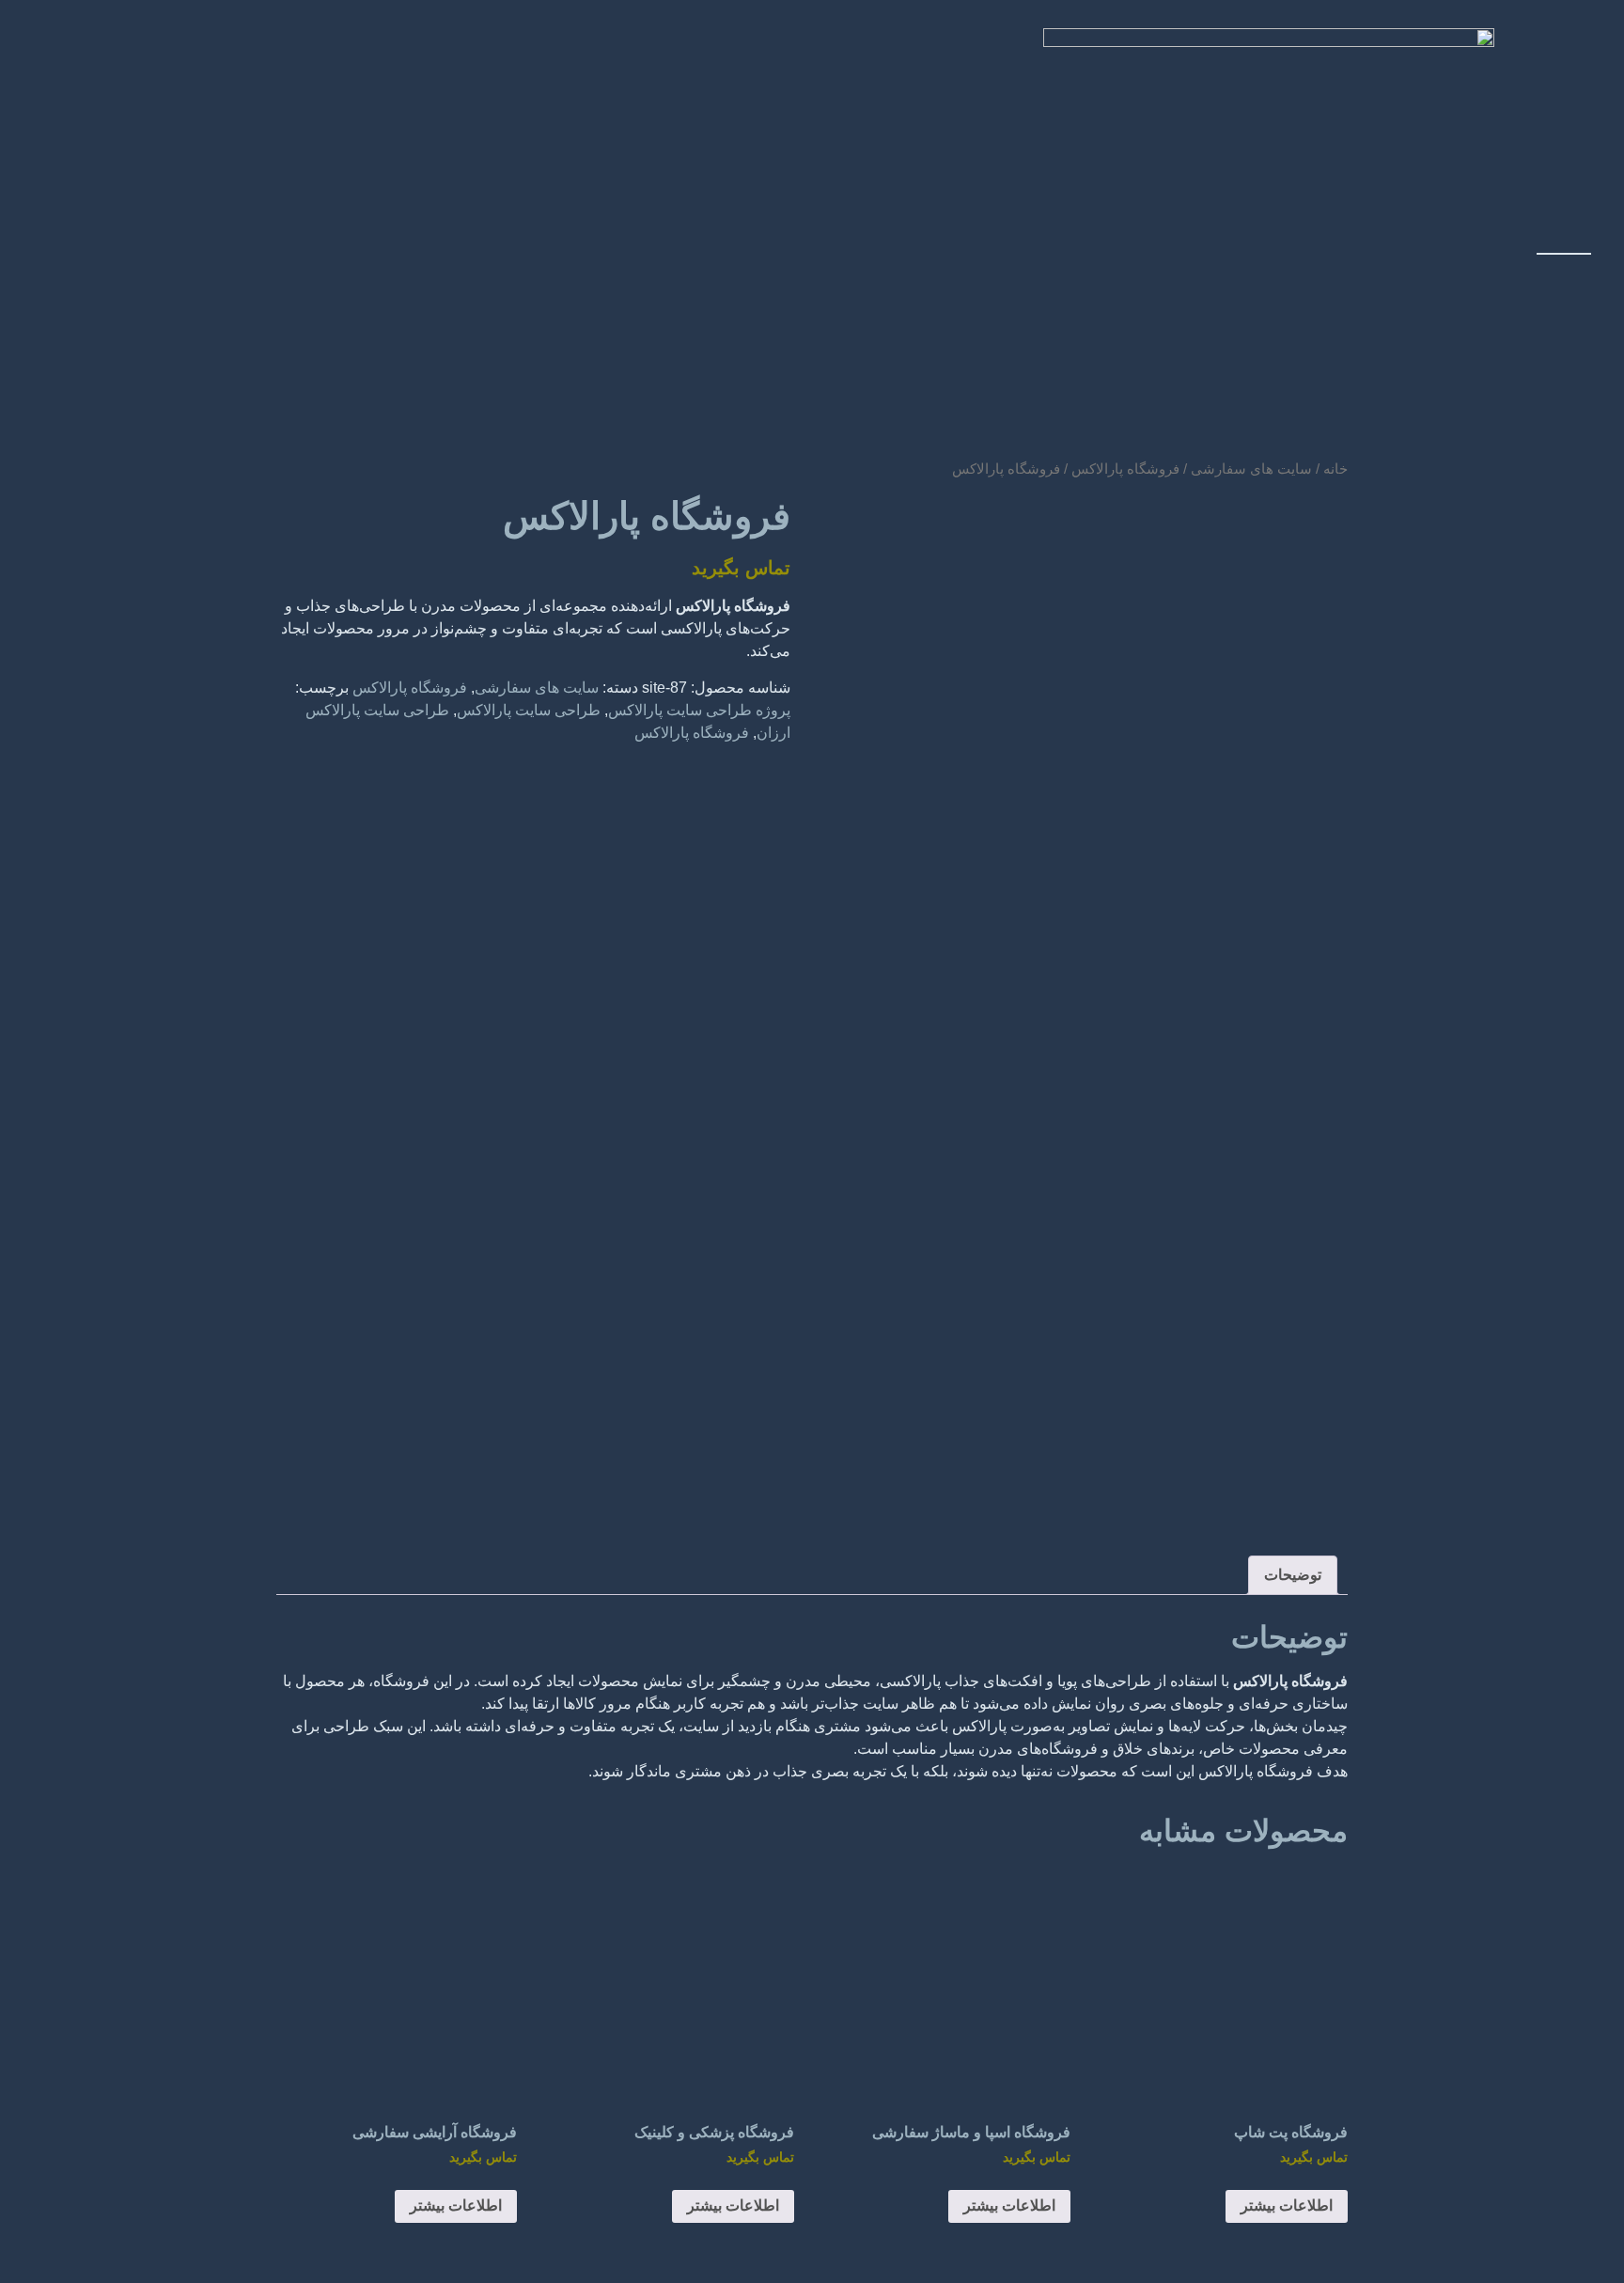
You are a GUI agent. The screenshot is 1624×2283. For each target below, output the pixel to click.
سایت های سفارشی (537, 688)
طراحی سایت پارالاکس (529, 710)
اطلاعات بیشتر (1287, 2205)
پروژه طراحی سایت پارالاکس (699, 710)
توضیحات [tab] (1293, 1575)
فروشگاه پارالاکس (410, 688)
